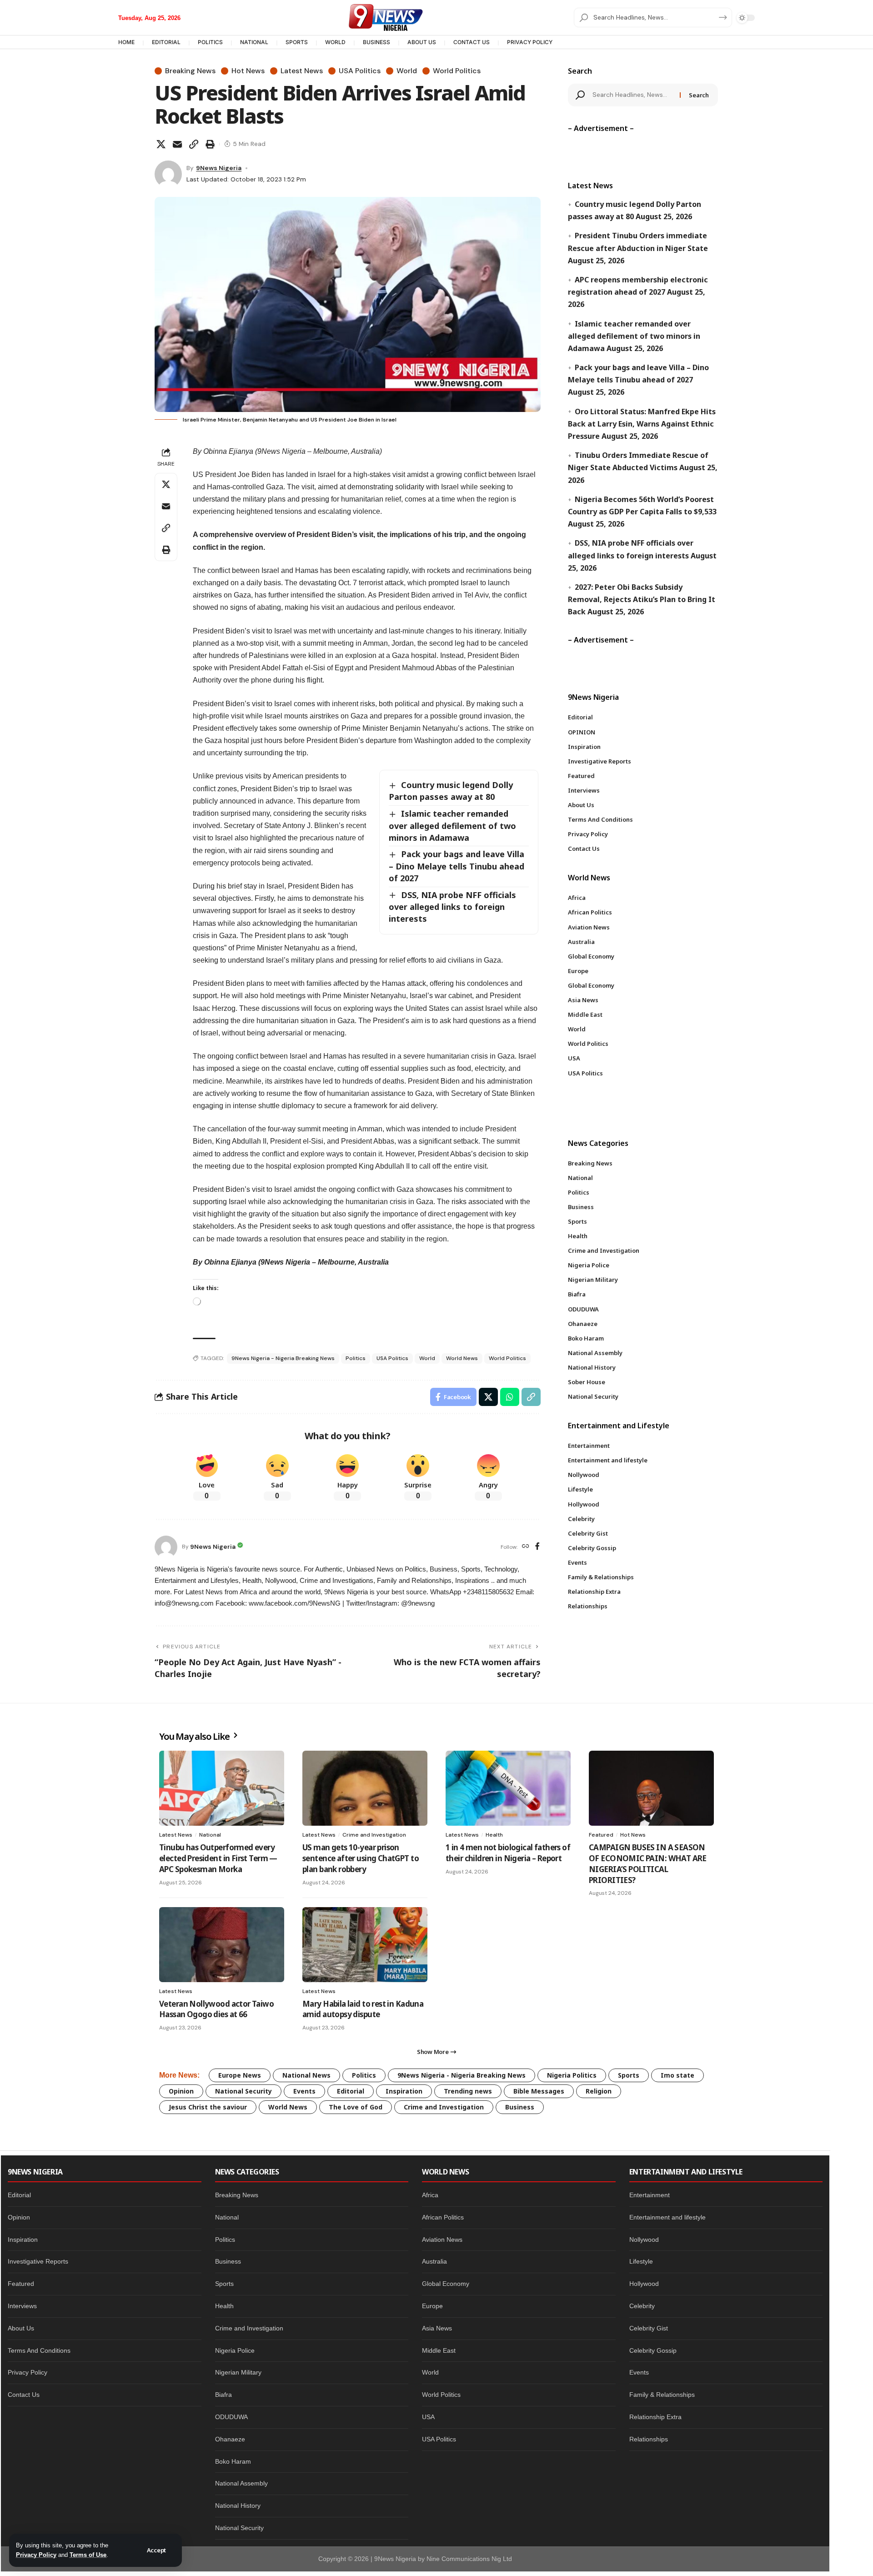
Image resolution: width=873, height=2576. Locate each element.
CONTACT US (472, 42)
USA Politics (360, 71)
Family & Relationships (662, 2395)
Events (304, 2091)
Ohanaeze (230, 2439)
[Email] (177, 144)
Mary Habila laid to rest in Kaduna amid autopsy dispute (363, 2009)
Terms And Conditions (39, 2350)
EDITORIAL (166, 42)
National (210, 1835)
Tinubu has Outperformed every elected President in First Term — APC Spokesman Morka (218, 1858)
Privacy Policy (36, 2555)
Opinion (181, 2091)
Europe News (240, 2075)
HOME (126, 42)
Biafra (223, 2395)
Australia (434, 2261)
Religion (599, 2091)
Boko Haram (233, 2461)
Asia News (437, 2328)
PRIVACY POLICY (530, 42)
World (407, 71)
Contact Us (24, 2395)
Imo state (677, 2075)
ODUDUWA (231, 2417)
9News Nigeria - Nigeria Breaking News (283, 1358)
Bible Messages (539, 2091)
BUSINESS (376, 42)
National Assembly (241, 2483)
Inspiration (404, 2091)
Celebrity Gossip (653, 2350)
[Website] (526, 1547)
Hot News (248, 71)
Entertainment (650, 2195)
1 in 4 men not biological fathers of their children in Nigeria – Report (508, 1853)
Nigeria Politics (572, 2075)
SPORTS (297, 42)
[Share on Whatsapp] (510, 1397)
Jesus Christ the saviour (208, 2107)
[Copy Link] (194, 144)
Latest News (302, 71)
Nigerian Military (238, 2372)
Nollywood (644, 2240)
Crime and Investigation (374, 1835)
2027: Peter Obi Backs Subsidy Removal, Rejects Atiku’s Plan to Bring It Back (642, 599)
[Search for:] (633, 95)
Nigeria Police (235, 2350)
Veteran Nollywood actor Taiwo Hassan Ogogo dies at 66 (216, 2009)
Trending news (468, 2091)
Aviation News (442, 2240)
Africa (430, 2195)
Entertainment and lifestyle (667, 2217)
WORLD (335, 42)
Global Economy (446, 2284)
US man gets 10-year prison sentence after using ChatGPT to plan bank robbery (361, 1858)
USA (428, 2417)
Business (520, 2107)
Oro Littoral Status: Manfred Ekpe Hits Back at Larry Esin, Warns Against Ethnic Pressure (642, 424)
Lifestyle (641, 2261)
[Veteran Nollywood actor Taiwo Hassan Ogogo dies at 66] (222, 1945)
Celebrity (642, 2306)
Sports (629, 2075)
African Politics (443, 2217)
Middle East (439, 2350)
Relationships (649, 2439)
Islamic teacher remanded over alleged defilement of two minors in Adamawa (452, 825)
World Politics (457, 71)
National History (238, 2506)
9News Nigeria (219, 168)
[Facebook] (537, 1547)
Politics (356, 1358)
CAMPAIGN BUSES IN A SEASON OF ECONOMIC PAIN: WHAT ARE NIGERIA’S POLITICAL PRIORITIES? (648, 1863)
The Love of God (356, 2107)
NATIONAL (254, 42)
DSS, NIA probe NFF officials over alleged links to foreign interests (452, 907)
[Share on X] (161, 144)
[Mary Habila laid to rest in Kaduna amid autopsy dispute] (365, 1945)
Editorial (351, 2091)
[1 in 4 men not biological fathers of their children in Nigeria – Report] (508, 1788)
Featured (601, 1835)
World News (462, 1358)
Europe (432, 2306)
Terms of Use (88, 2555)
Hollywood (644, 2284)
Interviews (22, 2306)
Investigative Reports (38, 2261)
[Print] (210, 144)
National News (306, 2075)
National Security (243, 2091)
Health (494, 1835)
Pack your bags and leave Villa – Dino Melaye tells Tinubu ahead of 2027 (457, 866)
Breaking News (190, 71)
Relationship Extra (655, 2417)
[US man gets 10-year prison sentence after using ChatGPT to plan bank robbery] (365, 1788)
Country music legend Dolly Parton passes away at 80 (451, 791)
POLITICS (210, 42)
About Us (21, 2328)
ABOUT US (422, 42)
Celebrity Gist (649, 2328)
